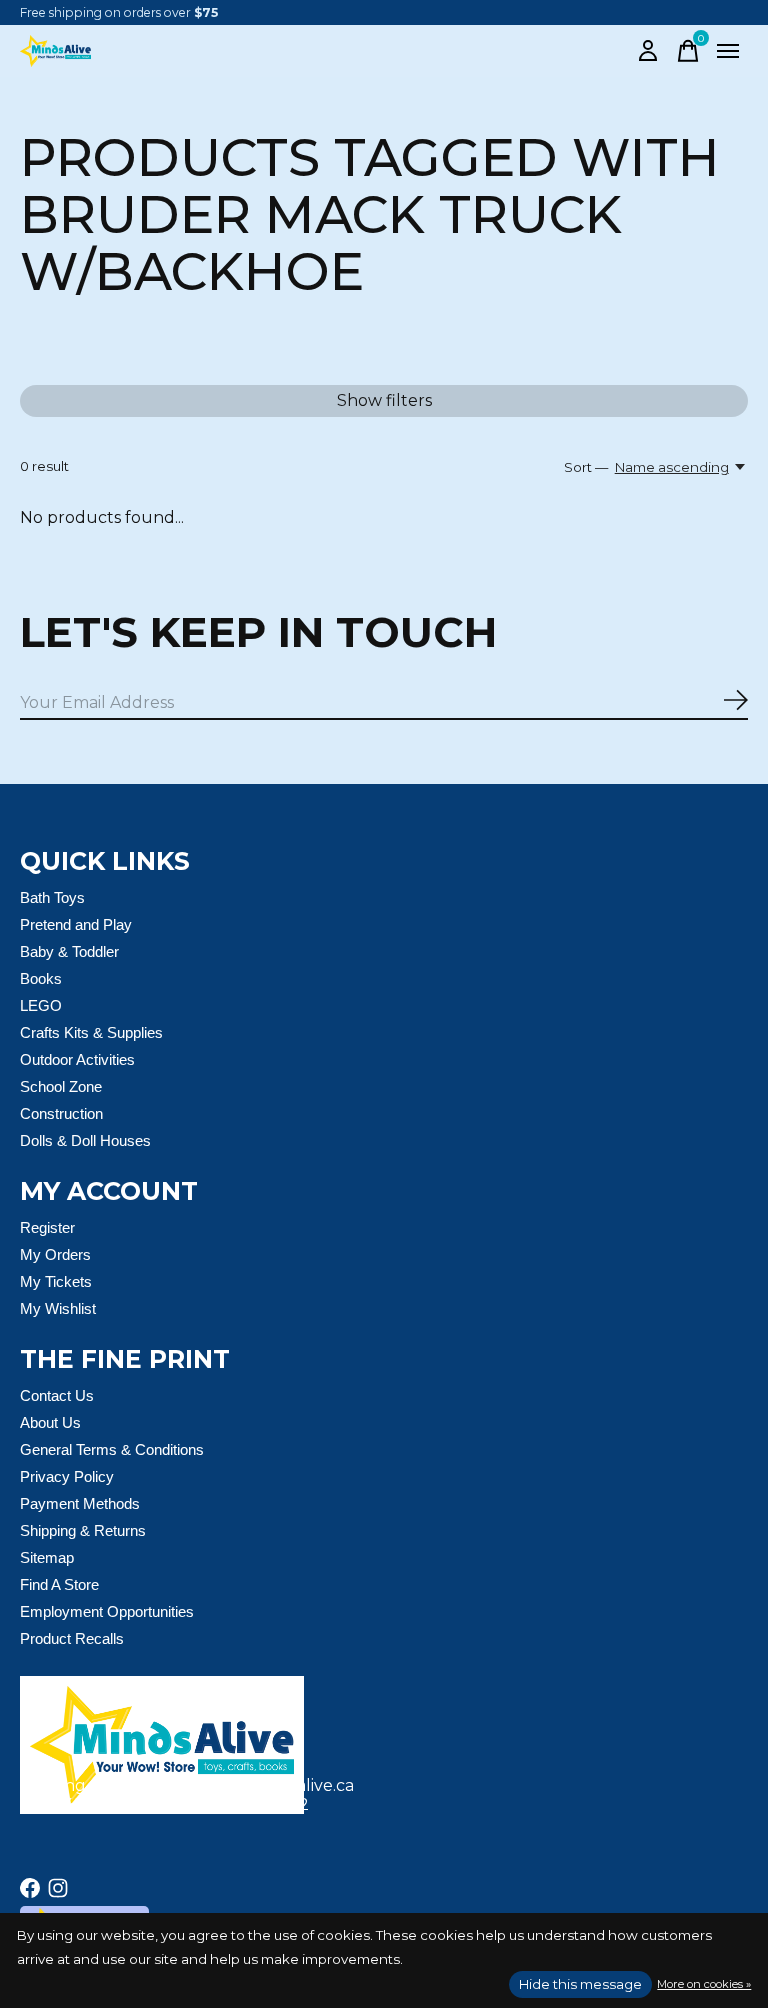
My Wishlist (58, 1308)
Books (41, 978)
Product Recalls (72, 1638)
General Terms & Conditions (112, 1449)
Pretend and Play (76, 924)
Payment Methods (80, 1503)
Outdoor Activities (77, 1059)
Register (47, 1227)
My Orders (55, 1254)
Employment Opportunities (107, 1611)
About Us (50, 1422)
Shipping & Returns (83, 1530)
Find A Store (59, 1584)
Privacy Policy (67, 1476)
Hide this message (580, 1984)
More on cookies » (704, 1984)
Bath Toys (52, 897)
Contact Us (57, 1395)
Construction (61, 1113)
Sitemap (47, 1557)
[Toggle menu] (728, 51)
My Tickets (56, 1281)
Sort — (586, 467)
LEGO (41, 1005)
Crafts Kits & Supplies (91, 1032)
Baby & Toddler (69, 951)
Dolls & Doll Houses (85, 1140)
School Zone (61, 1086)
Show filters (384, 400)
